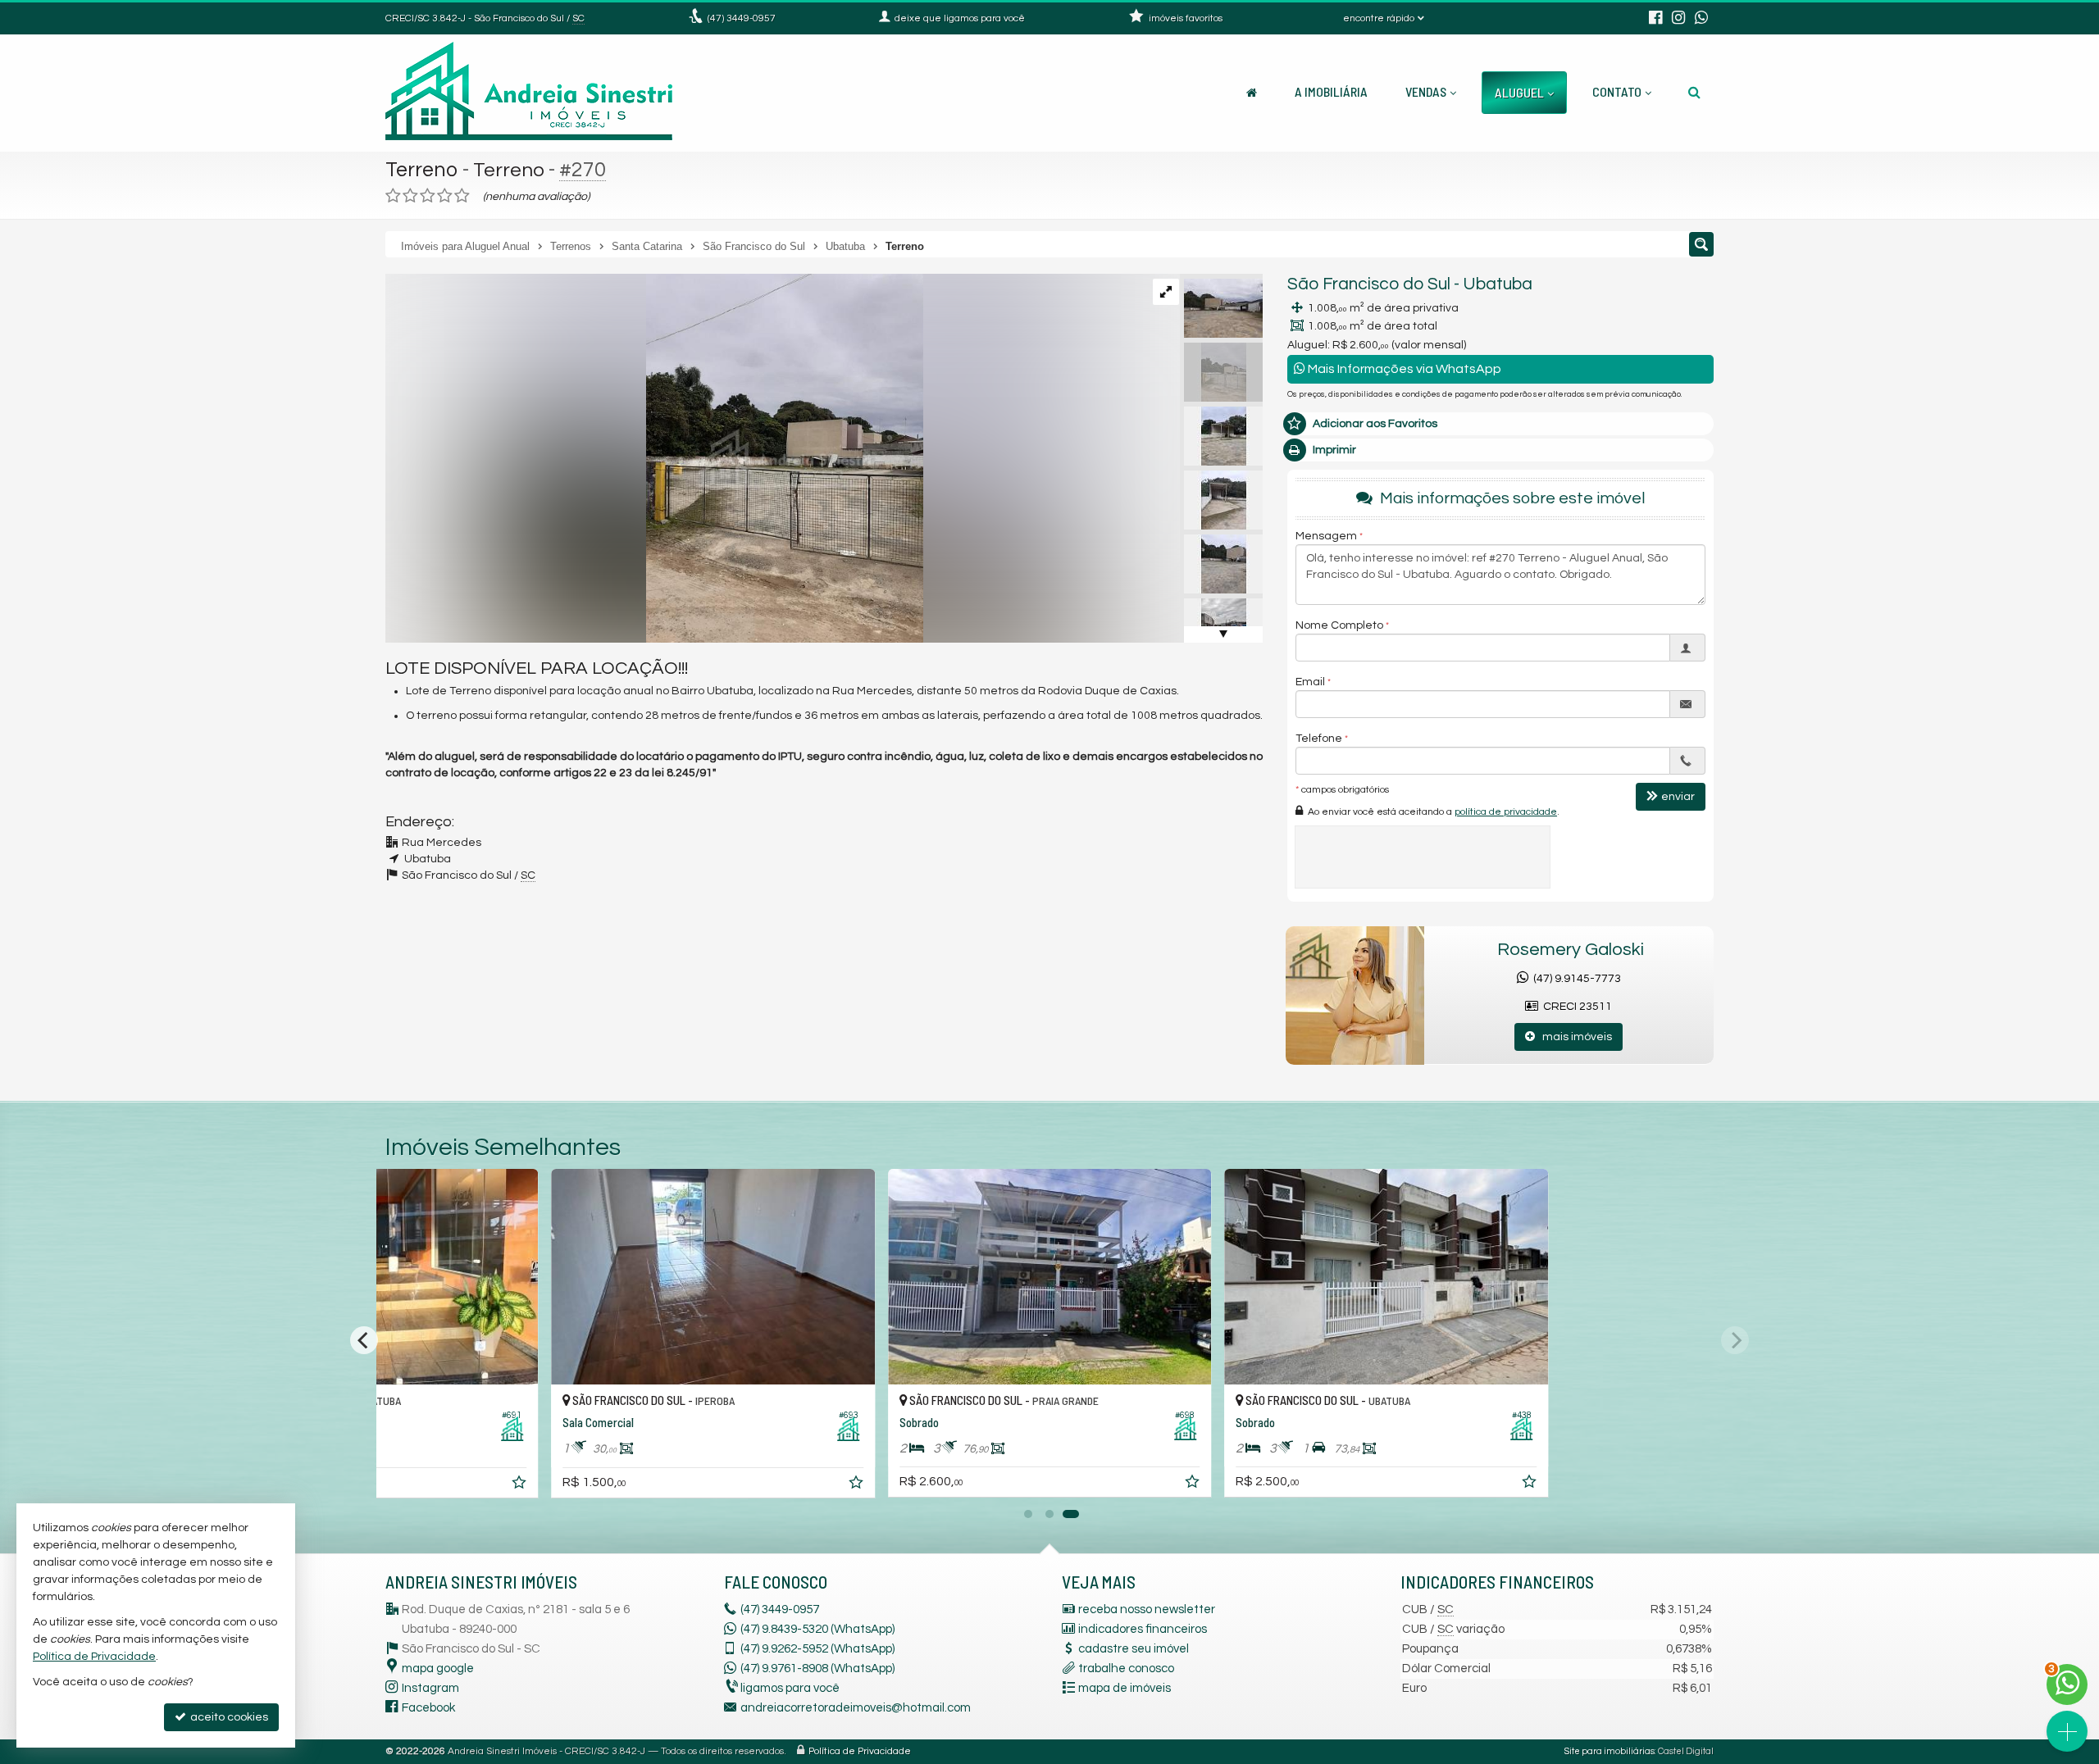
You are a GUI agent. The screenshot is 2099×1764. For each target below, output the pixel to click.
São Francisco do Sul (1369, 284)
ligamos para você (790, 1688)
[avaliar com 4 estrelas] (445, 196)
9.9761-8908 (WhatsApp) (817, 1669)
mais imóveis (1573, 1037)
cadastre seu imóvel (1134, 1649)
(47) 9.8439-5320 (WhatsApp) (817, 1629)
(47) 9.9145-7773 (1575, 979)
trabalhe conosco (1126, 1669)
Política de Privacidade (860, 1751)
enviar (1678, 797)
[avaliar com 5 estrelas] (462, 196)
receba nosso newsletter (1147, 1609)
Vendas (1426, 91)
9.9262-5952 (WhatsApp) (817, 1649)
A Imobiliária (1331, 91)
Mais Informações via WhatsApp (1403, 369)
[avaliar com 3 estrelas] (428, 196)
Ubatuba (1498, 284)
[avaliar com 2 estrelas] (410, 196)
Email (1310, 682)
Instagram (430, 1688)
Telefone (1319, 739)
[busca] (1694, 92)
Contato (1617, 91)
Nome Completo (1339, 625)
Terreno (422, 170)
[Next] (1735, 1340)
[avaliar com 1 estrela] (393, 196)
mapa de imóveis (1125, 1688)
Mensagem (1326, 536)
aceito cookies (228, 1717)
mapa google (438, 1669)
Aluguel (1519, 92)
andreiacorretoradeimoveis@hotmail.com (856, 1708)
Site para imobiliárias (1610, 1751)
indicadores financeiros (1143, 1629)
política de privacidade (1506, 812)
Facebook (428, 1708)
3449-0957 (742, 18)
